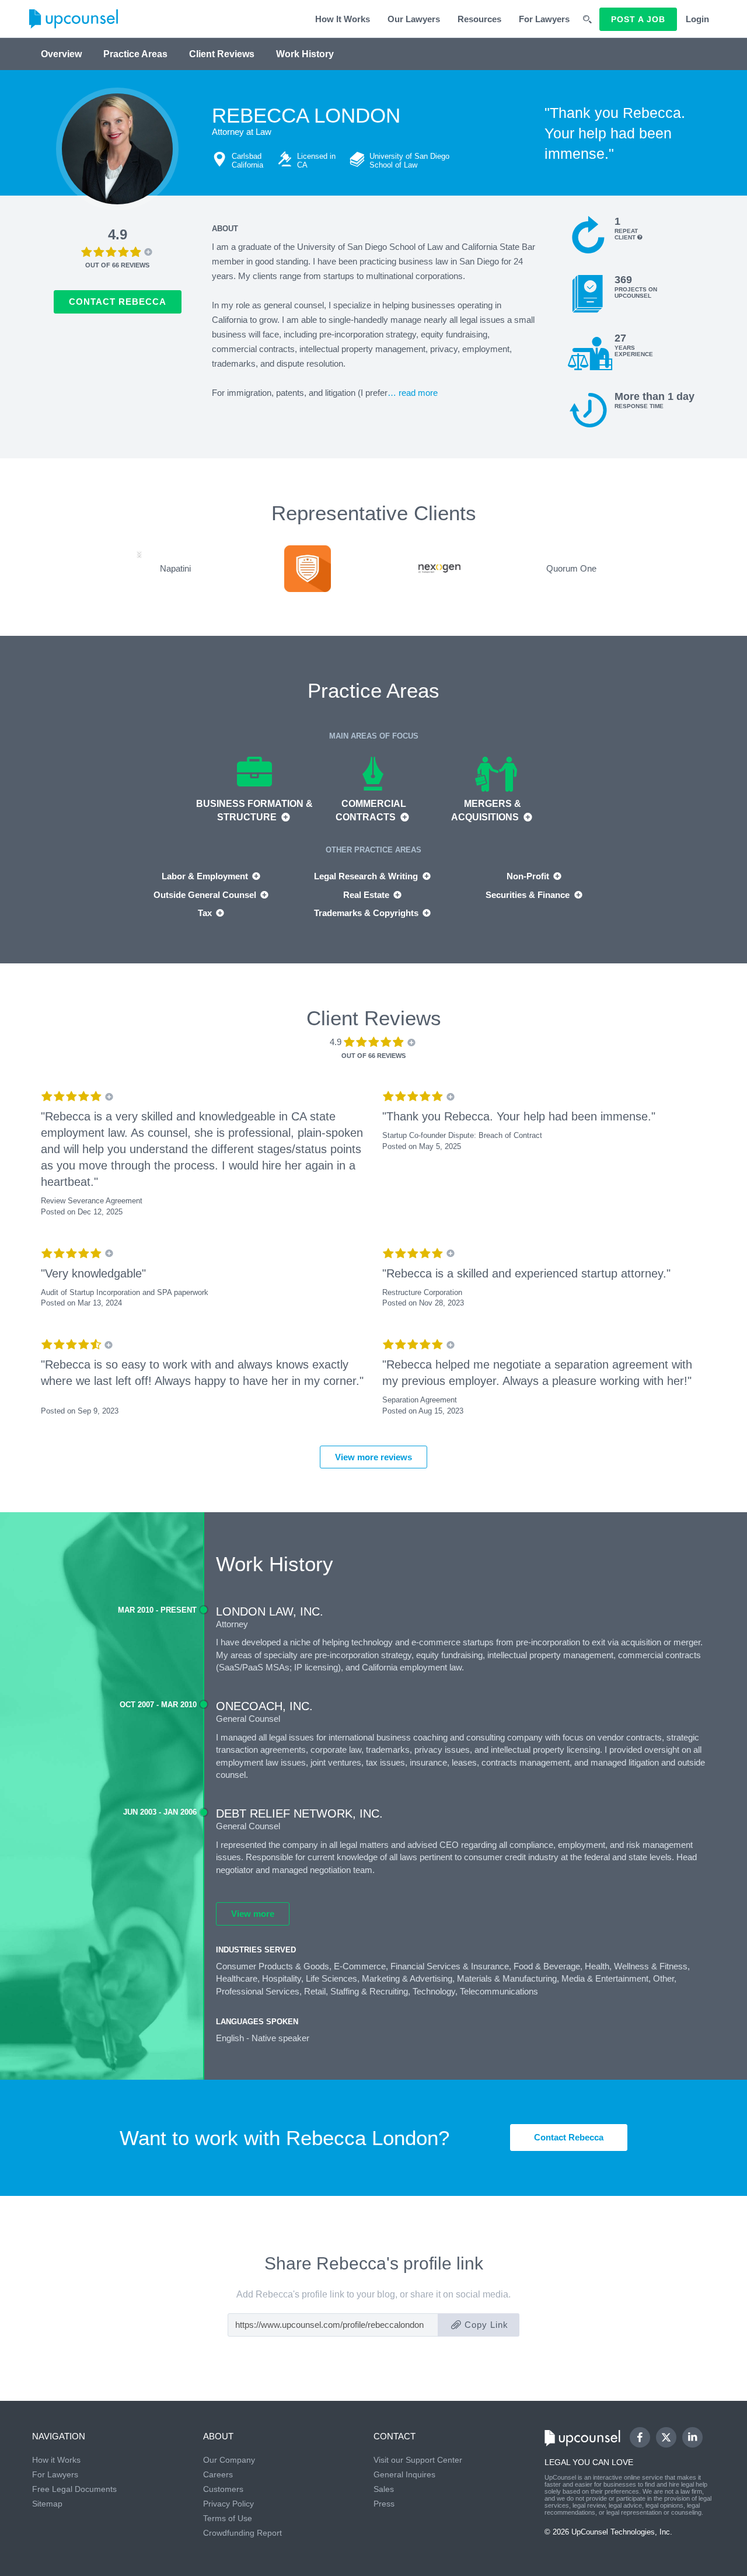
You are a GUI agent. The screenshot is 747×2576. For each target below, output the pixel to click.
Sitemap (47, 2504)
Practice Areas (135, 54)
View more (253, 1914)
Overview (61, 54)
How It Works (343, 19)
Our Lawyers (414, 19)
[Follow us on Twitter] (666, 2437)
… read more (413, 393)
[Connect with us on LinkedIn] (692, 2437)
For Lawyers (544, 19)
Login (697, 19)
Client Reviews (222, 54)
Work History (305, 54)
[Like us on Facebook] (640, 2437)
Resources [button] (479, 19)
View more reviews (373, 1457)
